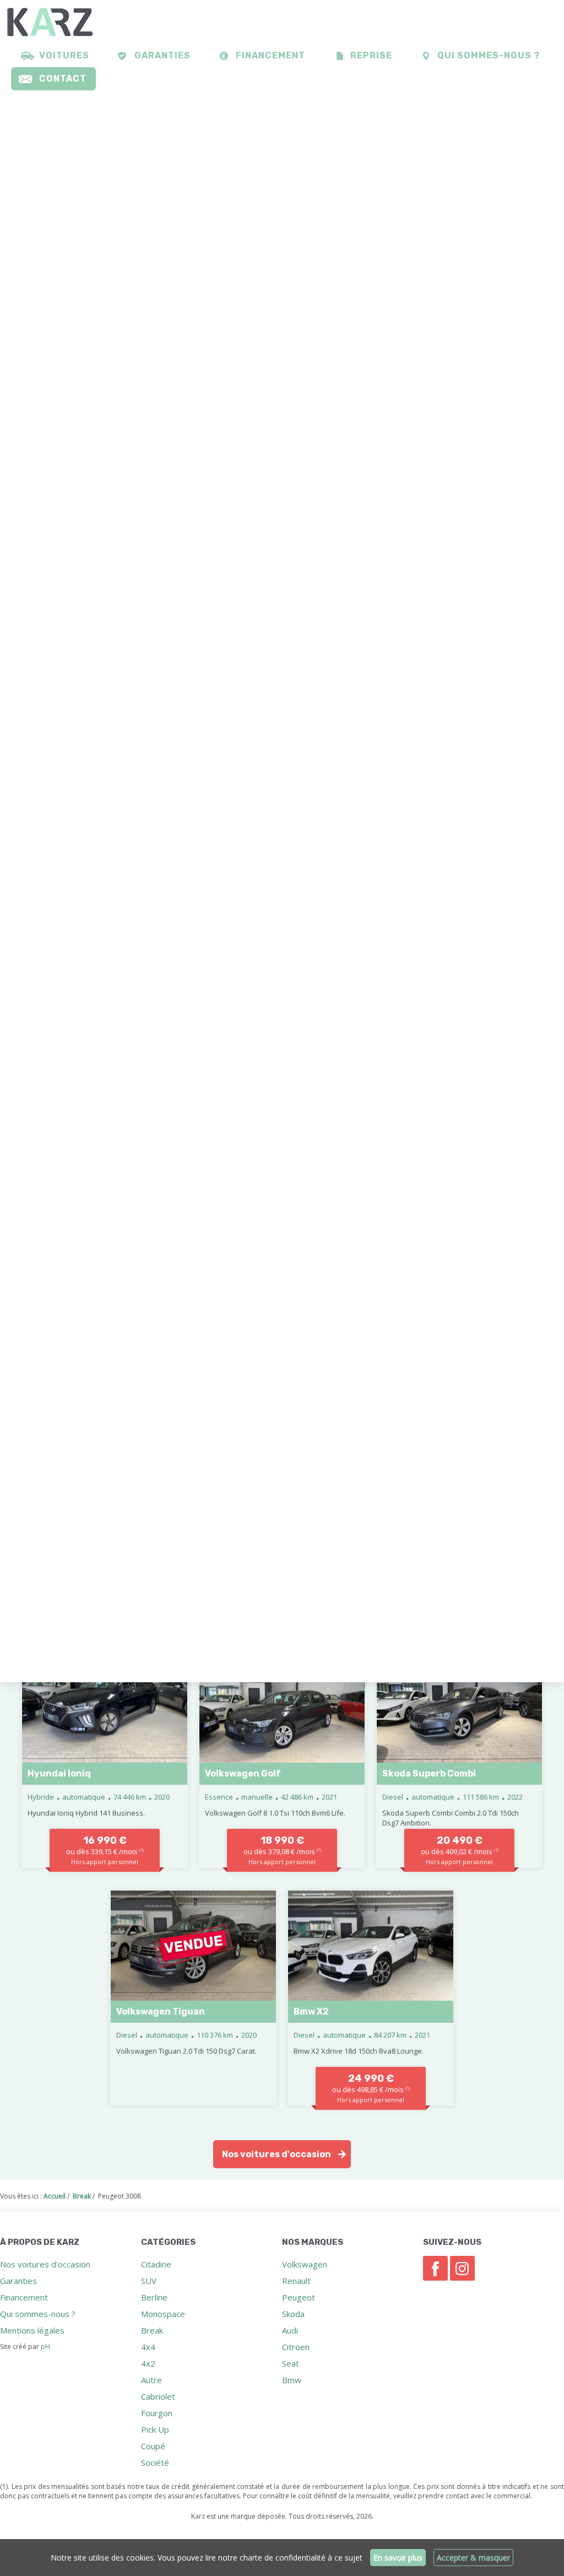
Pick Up (155, 2429)
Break (152, 2330)
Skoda (293, 2314)
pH (45, 2347)
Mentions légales (32, 2330)
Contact (63, 79)
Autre (151, 2380)
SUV (149, 2281)
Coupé (153, 2446)
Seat (291, 2363)
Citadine (156, 2264)
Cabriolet (158, 2396)
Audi (290, 2330)
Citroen (296, 2347)
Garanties (162, 55)
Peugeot (299, 2297)
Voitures (64, 55)
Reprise (371, 55)
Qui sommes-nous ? (489, 55)
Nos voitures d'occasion (276, 2154)
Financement (270, 55)
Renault (296, 2281)
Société (155, 2462)
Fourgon (157, 2413)
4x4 (148, 2347)
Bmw (292, 2380)
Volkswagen (305, 2264)
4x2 (148, 2363)
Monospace (163, 2314)
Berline (154, 2297)
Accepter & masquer (473, 2558)
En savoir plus (398, 2558)
